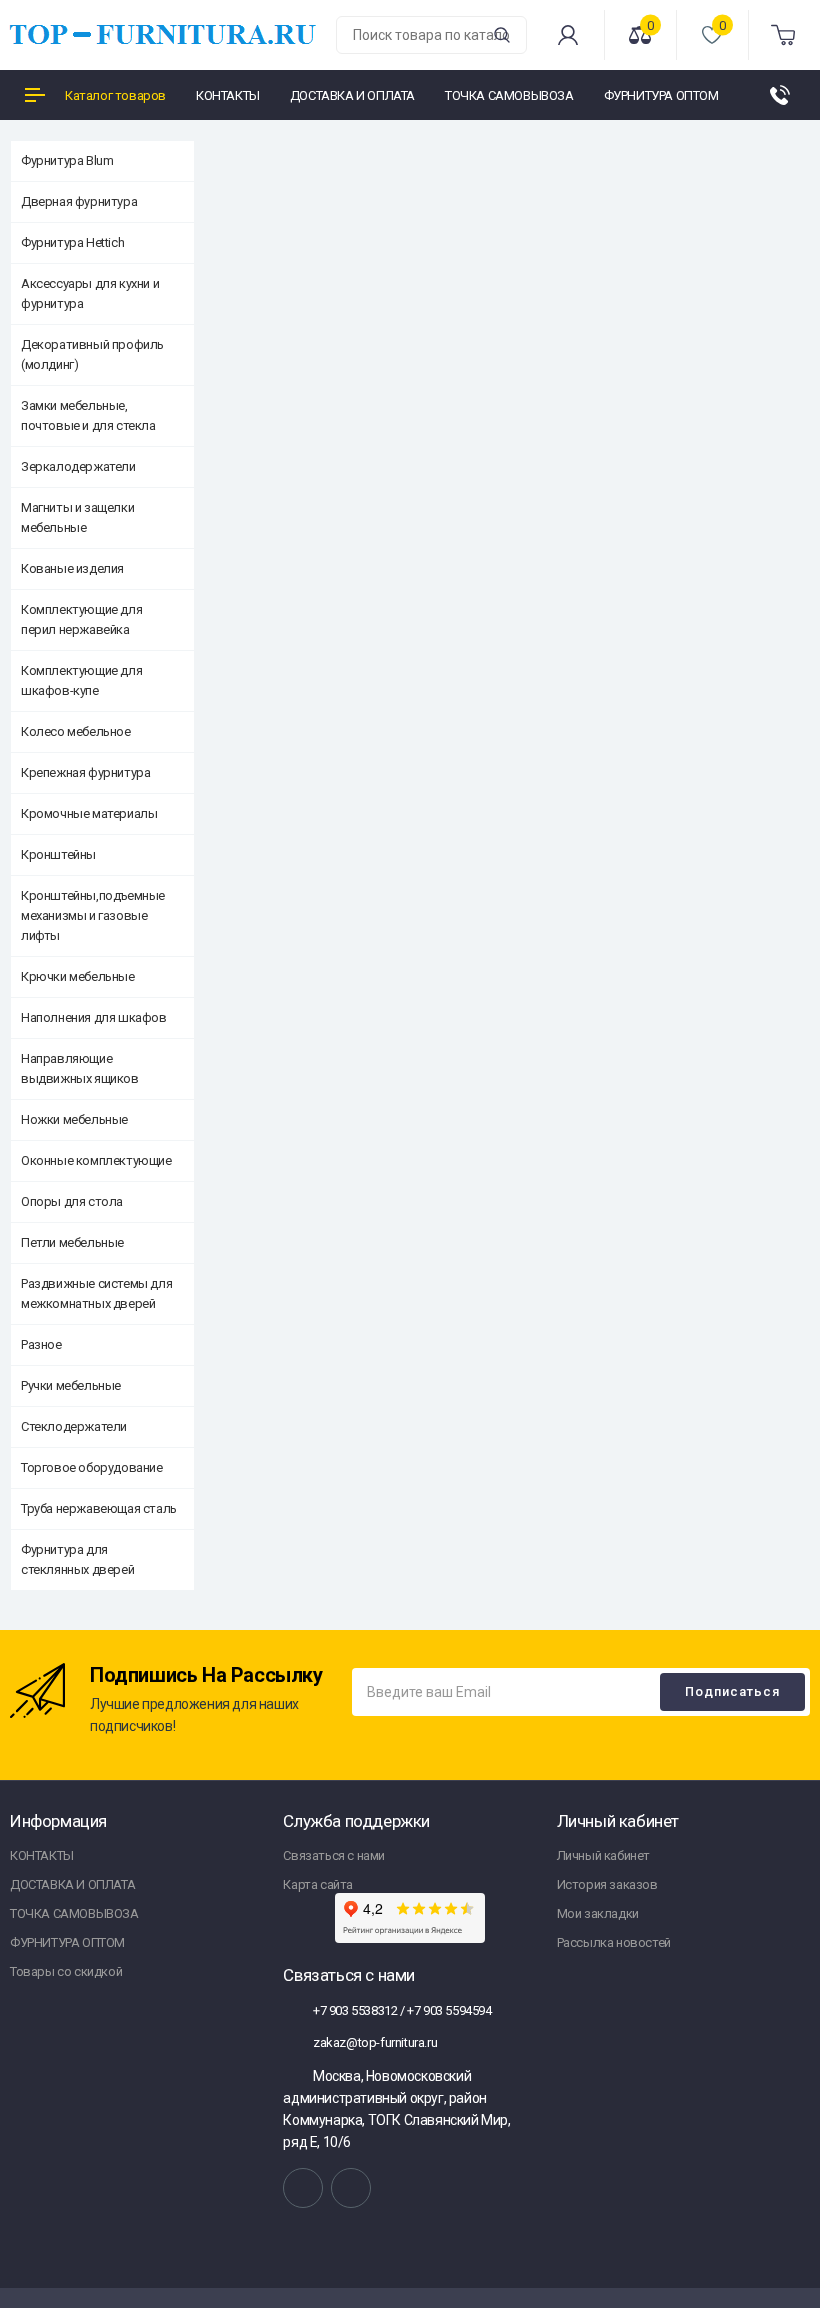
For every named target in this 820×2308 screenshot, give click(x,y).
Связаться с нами (334, 1855)
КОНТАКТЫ (42, 1855)
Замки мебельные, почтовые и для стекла (88, 415)
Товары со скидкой (66, 1971)
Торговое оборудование (92, 1467)
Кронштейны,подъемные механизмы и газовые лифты (93, 915)
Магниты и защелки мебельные (77, 517)
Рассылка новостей (614, 1942)
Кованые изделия (72, 568)
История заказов (607, 1884)
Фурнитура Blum (67, 160)
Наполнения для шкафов (94, 1017)
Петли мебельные (72, 1242)
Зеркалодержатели (78, 466)
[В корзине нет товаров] (784, 35)
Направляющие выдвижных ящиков (80, 1068)
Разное (41, 1344)
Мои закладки (598, 1913)
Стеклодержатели (74, 1426)
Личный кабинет (603, 1855)
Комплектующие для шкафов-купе (81, 680)
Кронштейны (58, 854)
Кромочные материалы (89, 813)
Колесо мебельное (76, 731)
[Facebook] (351, 2188)
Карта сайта (318, 1884)
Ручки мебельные (71, 1385)
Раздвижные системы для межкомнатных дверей (96, 1293)
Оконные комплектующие (96, 1160)
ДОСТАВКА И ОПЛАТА (72, 1884)
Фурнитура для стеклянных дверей (77, 1559)
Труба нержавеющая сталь (99, 1508)
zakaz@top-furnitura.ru (373, 2042)
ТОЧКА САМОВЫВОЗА (74, 1913)
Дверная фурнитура (79, 201)
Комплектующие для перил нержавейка (81, 619)
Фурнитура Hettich (72, 242)
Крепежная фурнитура (85, 772)
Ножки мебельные (74, 1119)
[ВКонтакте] (303, 2188)
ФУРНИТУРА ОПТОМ (67, 1942)
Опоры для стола (72, 1201)
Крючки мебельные (78, 976)
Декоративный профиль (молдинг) (92, 354)
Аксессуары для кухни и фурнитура (90, 293)
